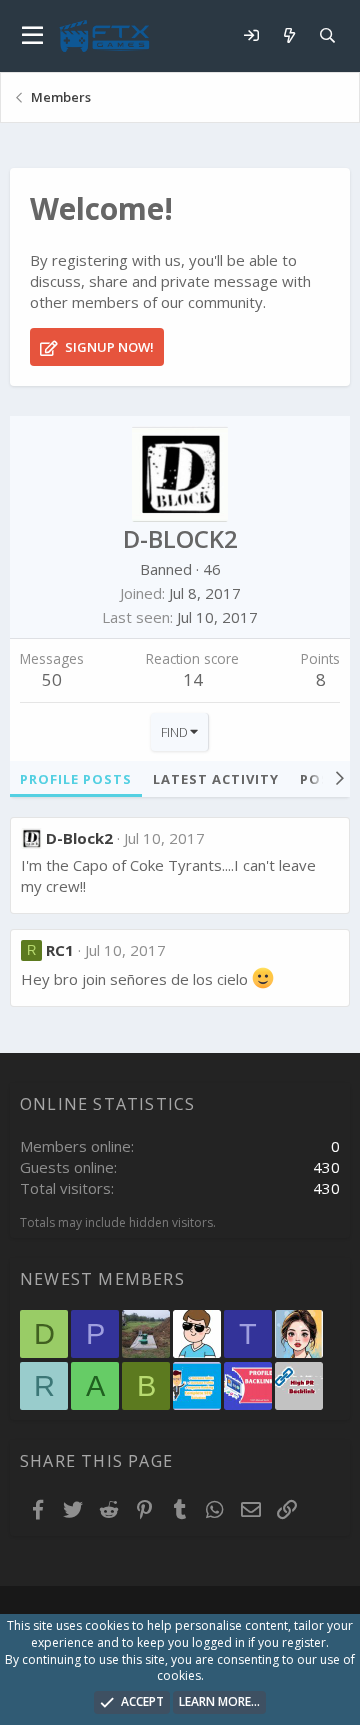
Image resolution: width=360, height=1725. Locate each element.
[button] (32, 36)
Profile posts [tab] (76, 779)
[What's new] (289, 35)
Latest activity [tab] (216, 779)
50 (52, 679)
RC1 (60, 950)
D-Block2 (79, 838)
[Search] (327, 35)
